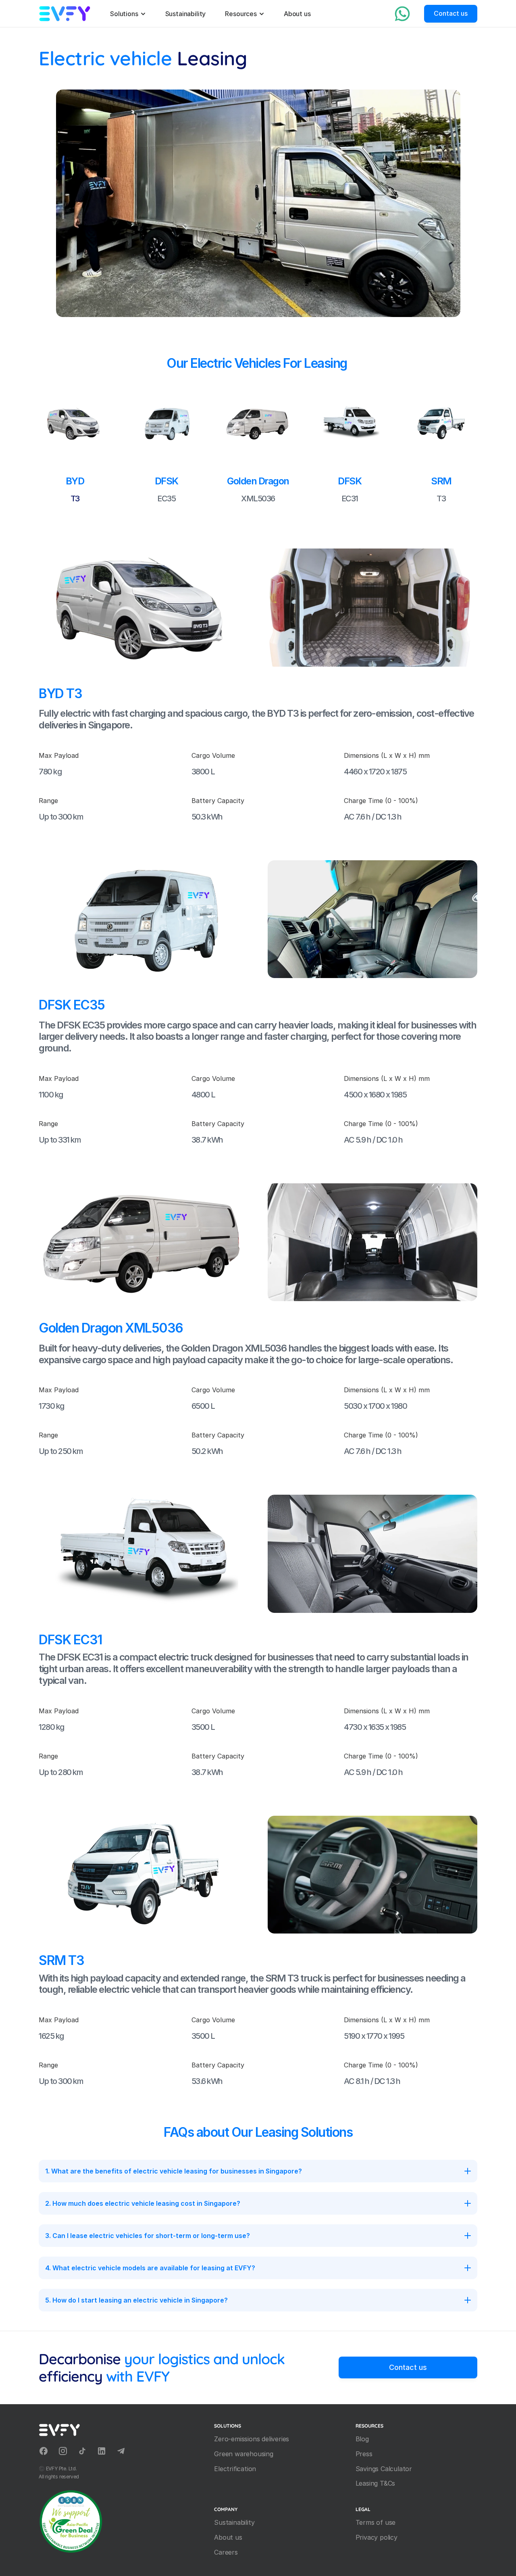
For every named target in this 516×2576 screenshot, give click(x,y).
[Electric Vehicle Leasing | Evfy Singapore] (65, 14)
